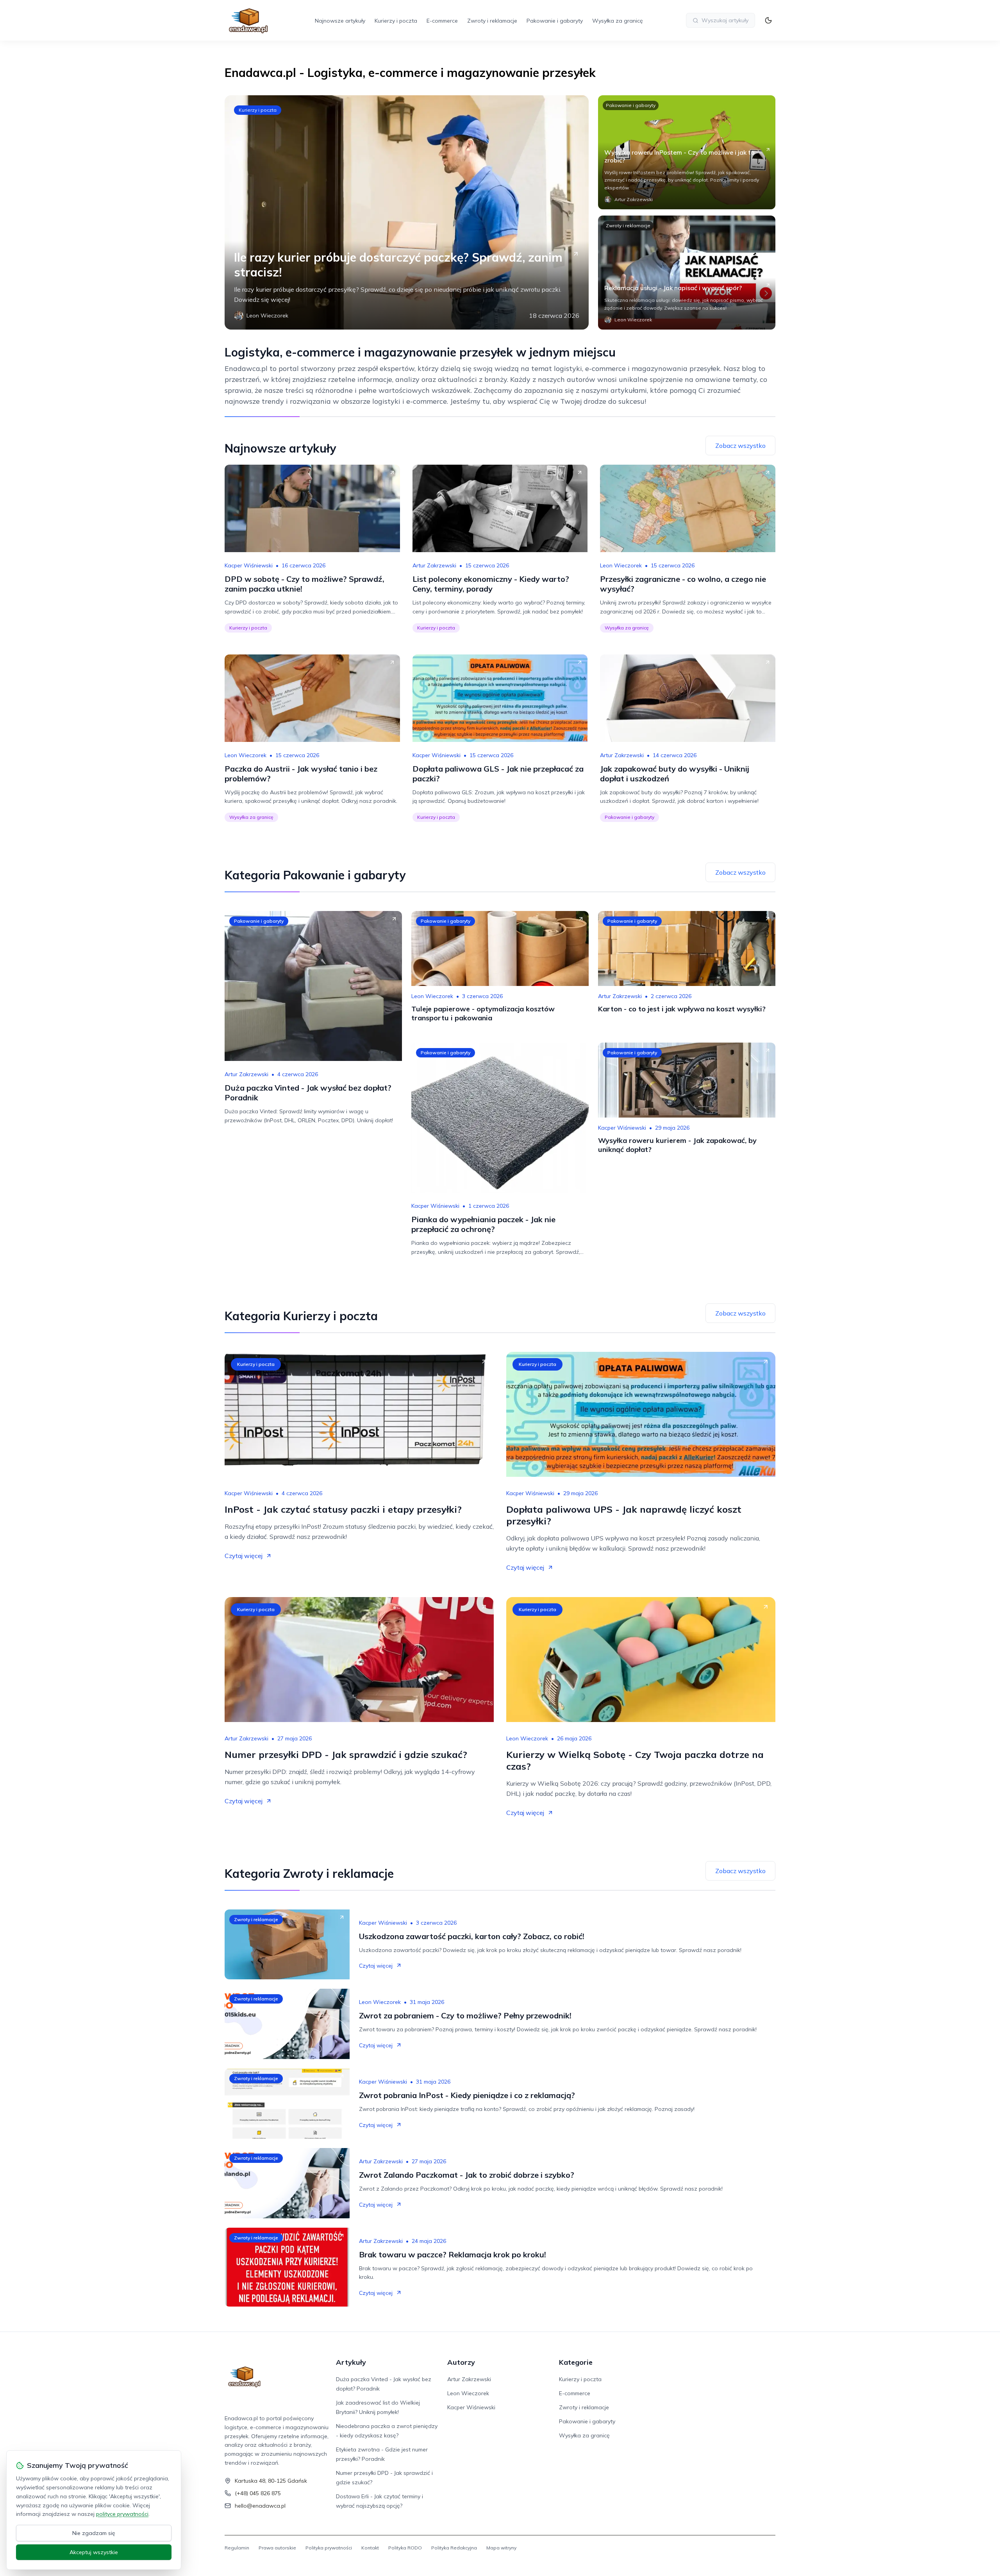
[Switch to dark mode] (768, 20)
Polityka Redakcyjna (454, 2548)
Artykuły (351, 2362)
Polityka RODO (405, 2548)
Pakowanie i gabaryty (555, 21)
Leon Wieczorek (621, 565)
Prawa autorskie (277, 2548)
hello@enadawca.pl (260, 2506)
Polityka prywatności (329, 2548)
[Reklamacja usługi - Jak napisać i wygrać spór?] (687, 273)
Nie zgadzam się (94, 2533)
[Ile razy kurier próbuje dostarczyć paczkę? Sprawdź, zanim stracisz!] (407, 212)
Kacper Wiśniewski (249, 565)
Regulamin (237, 2548)
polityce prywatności (122, 2514)
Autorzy (461, 2362)
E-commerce (442, 21)
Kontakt (370, 2548)
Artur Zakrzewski (434, 565)
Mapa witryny (501, 2548)
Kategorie (576, 2362)
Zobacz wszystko (740, 446)
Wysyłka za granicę (618, 21)
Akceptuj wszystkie (94, 2552)
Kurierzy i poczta (396, 21)
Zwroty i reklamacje (492, 21)
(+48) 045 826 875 (258, 2493)
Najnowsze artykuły (340, 21)
